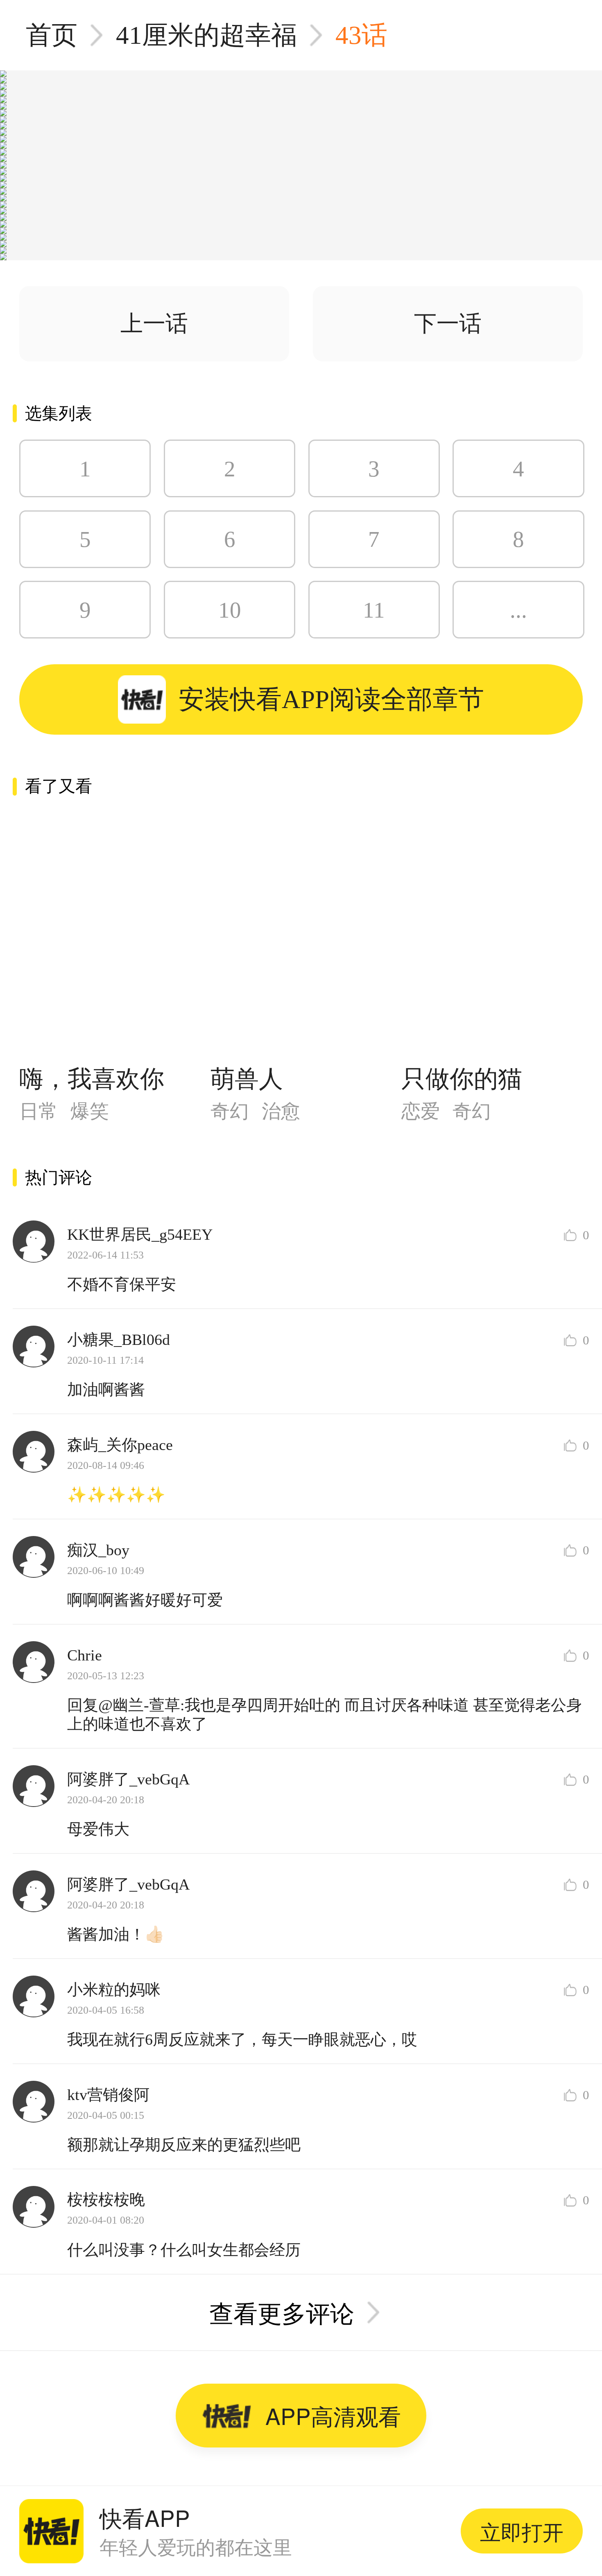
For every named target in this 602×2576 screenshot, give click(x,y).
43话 (361, 35)
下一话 (448, 324)
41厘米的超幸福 (206, 35)
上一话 (154, 324)
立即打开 (522, 2531)
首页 (52, 35)
